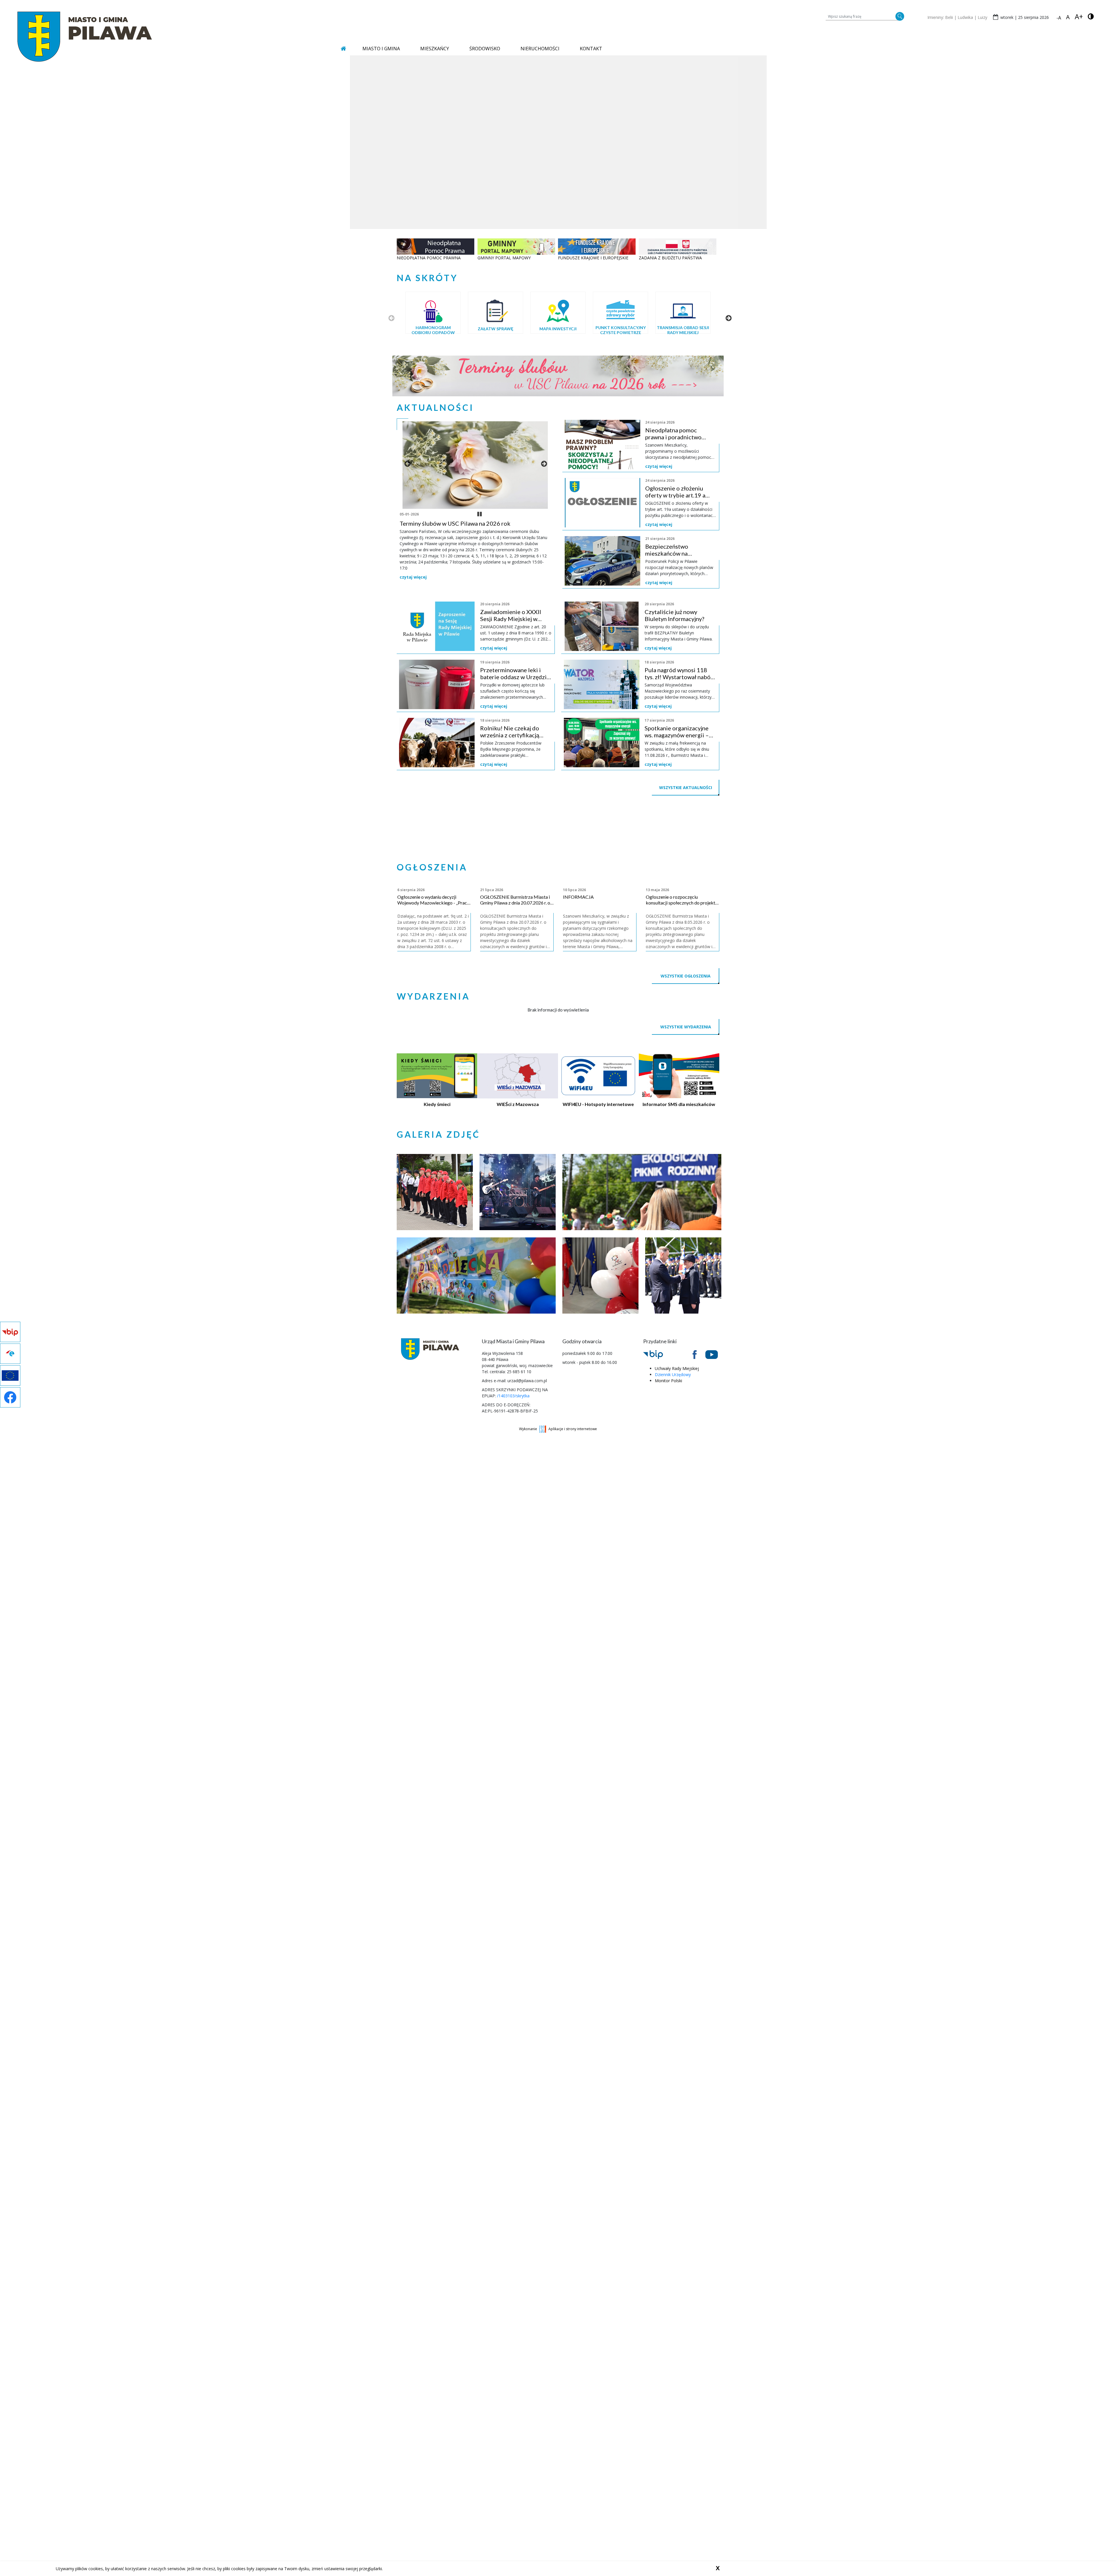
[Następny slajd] (728, 318)
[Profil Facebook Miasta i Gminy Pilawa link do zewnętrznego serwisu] (699, 1415)
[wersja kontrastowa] (1091, 16)
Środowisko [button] (485, 49)
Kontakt (591, 49)
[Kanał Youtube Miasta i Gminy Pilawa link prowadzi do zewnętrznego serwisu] (716, 1415)
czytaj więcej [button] (413, 584)
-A (1059, 18)
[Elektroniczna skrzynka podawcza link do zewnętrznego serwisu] (682, 1415)
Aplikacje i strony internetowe (573, 1490)
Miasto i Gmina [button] (381, 49)
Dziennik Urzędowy (673, 1435)
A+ (1079, 17)
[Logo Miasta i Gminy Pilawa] (85, 36)
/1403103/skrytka (513, 1456)
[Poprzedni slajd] (391, 318)
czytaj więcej (659, 466)
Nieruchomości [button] (540, 49)
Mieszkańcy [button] (435, 49)
